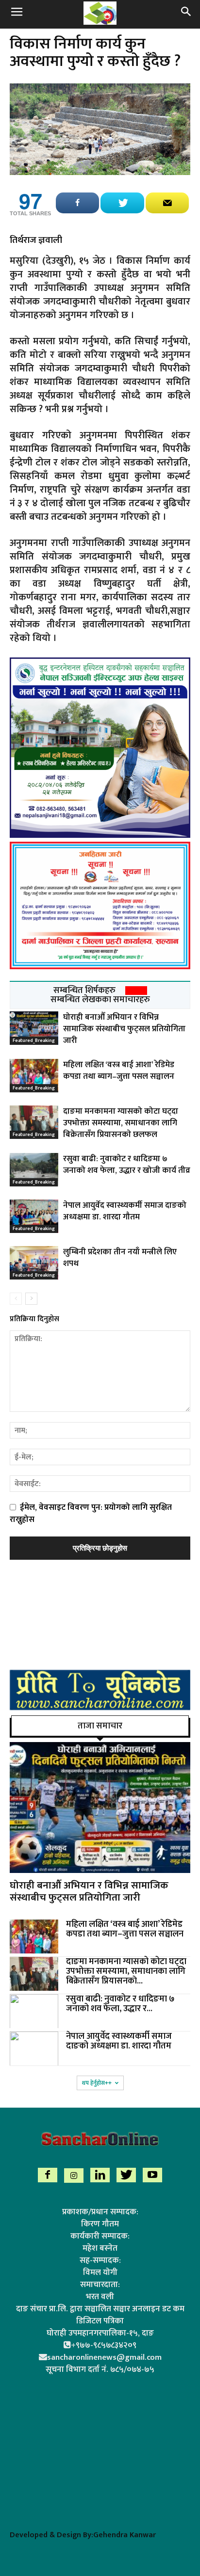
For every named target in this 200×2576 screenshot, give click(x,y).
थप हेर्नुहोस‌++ (97, 2083)
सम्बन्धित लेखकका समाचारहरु (100, 1000)
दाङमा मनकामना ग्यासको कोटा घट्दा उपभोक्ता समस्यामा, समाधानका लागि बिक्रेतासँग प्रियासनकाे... (126, 1971)
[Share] (77, 203)
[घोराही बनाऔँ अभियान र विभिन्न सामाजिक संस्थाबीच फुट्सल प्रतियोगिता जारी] (34, 1028)
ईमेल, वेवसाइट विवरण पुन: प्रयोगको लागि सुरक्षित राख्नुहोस (91, 1513)
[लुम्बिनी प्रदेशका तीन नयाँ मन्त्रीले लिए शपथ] (34, 1263)
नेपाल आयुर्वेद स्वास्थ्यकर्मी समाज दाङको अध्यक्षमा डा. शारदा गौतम (125, 1211)
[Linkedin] (100, 2175)
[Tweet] (122, 203)
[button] (186, 13)
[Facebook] (48, 2175)
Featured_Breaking (34, 1040)
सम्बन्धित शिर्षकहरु (84, 991)
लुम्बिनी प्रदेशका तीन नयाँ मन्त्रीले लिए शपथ (120, 1258)
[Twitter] (126, 2175)
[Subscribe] (167, 203)
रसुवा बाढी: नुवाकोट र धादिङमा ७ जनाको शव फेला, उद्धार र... (120, 2004)
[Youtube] (152, 2175)
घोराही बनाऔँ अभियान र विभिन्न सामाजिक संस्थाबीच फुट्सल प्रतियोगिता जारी (124, 1029)
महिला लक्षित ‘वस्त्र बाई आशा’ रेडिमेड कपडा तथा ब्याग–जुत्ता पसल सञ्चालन (119, 1071)
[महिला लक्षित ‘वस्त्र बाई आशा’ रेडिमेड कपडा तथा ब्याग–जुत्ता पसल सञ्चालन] (34, 1076)
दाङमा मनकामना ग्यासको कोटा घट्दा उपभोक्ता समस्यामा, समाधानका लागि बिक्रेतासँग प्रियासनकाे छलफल (121, 1123)
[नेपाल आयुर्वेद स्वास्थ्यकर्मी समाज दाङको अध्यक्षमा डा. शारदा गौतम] (34, 1216)
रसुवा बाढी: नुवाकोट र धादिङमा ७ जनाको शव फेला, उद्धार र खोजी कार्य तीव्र (127, 1165)
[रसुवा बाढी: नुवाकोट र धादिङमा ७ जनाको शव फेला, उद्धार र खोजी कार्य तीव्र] (34, 1170)
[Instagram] (74, 2176)
